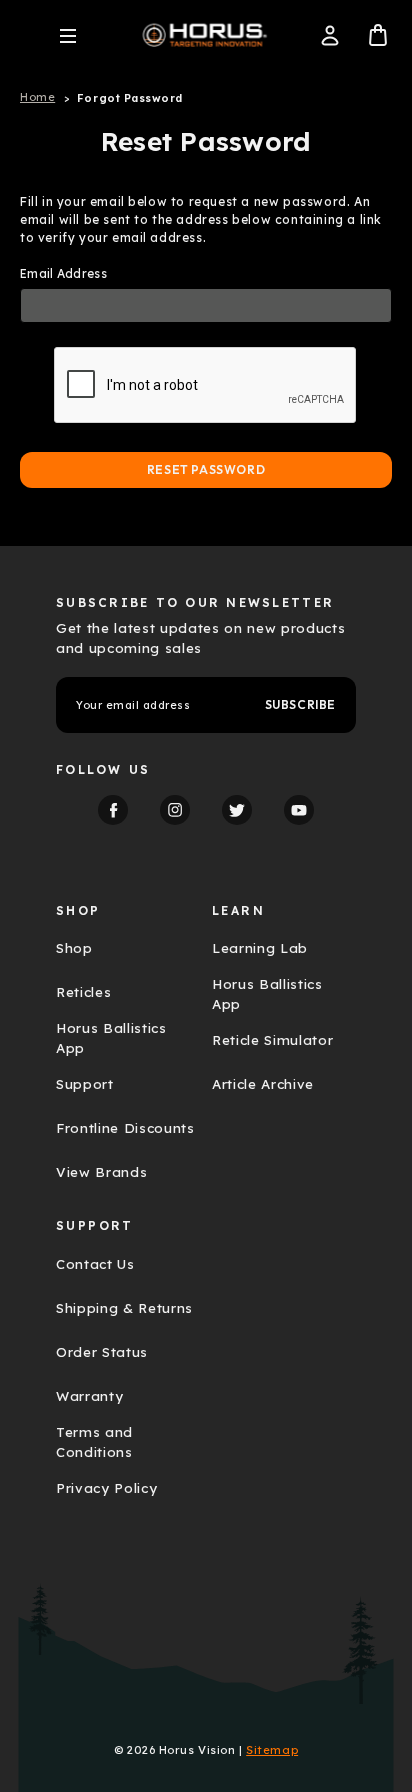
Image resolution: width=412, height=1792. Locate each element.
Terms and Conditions (94, 1442)
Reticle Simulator (272, 1040)
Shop (74, 948)
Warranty (89, 1396)
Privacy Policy (106, 1488)
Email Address (63, 273)
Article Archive (263, 1084)
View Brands (101, 1172)
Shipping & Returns (124, 1308)
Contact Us (95, 1264)
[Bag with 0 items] (378, 35)
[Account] (330, 35)
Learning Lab (260, 948)
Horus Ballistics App (111, 1038)
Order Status (102, 1352)
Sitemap (272, 1750)
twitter (237, 810)
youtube (299, 810)
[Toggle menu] (68, 35)
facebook (113, 810)
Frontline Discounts (125, 1128)
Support (85, 1084)
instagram (175, 810)
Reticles (83, 992)
